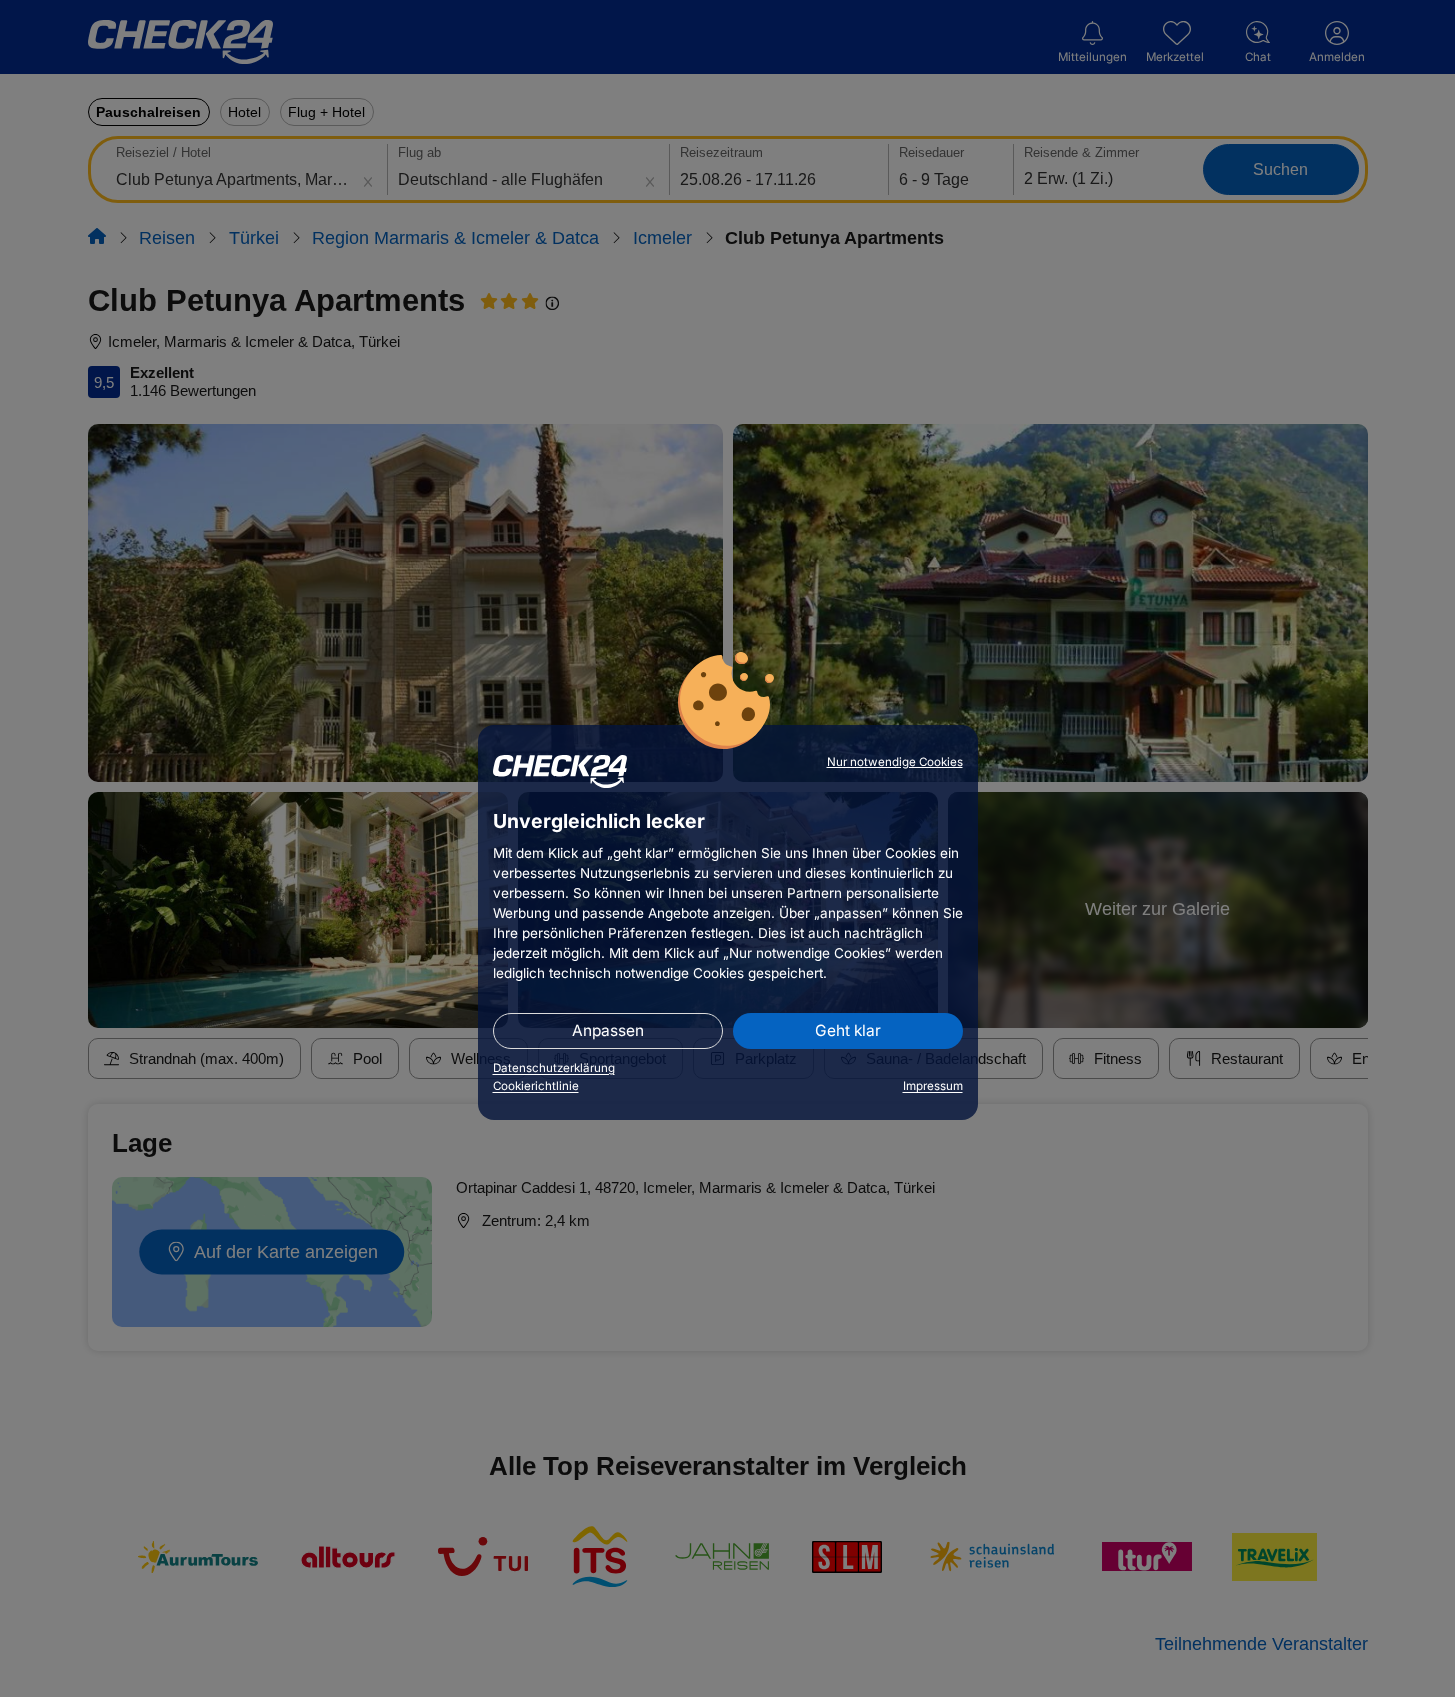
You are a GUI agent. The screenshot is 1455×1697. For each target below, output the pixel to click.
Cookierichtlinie (536, 1086)
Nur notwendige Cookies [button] (895, 762)
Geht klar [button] (848, 1030)
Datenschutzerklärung (554, 1068)
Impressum (933, 1086)
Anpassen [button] (608, 1030)
